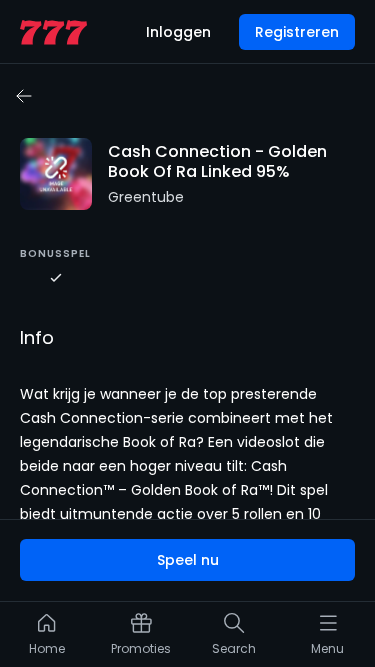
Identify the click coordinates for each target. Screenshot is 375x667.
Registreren (297, 32)
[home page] (53, 32)
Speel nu (188, 560)
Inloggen (178, 32)
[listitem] (47, 639)
